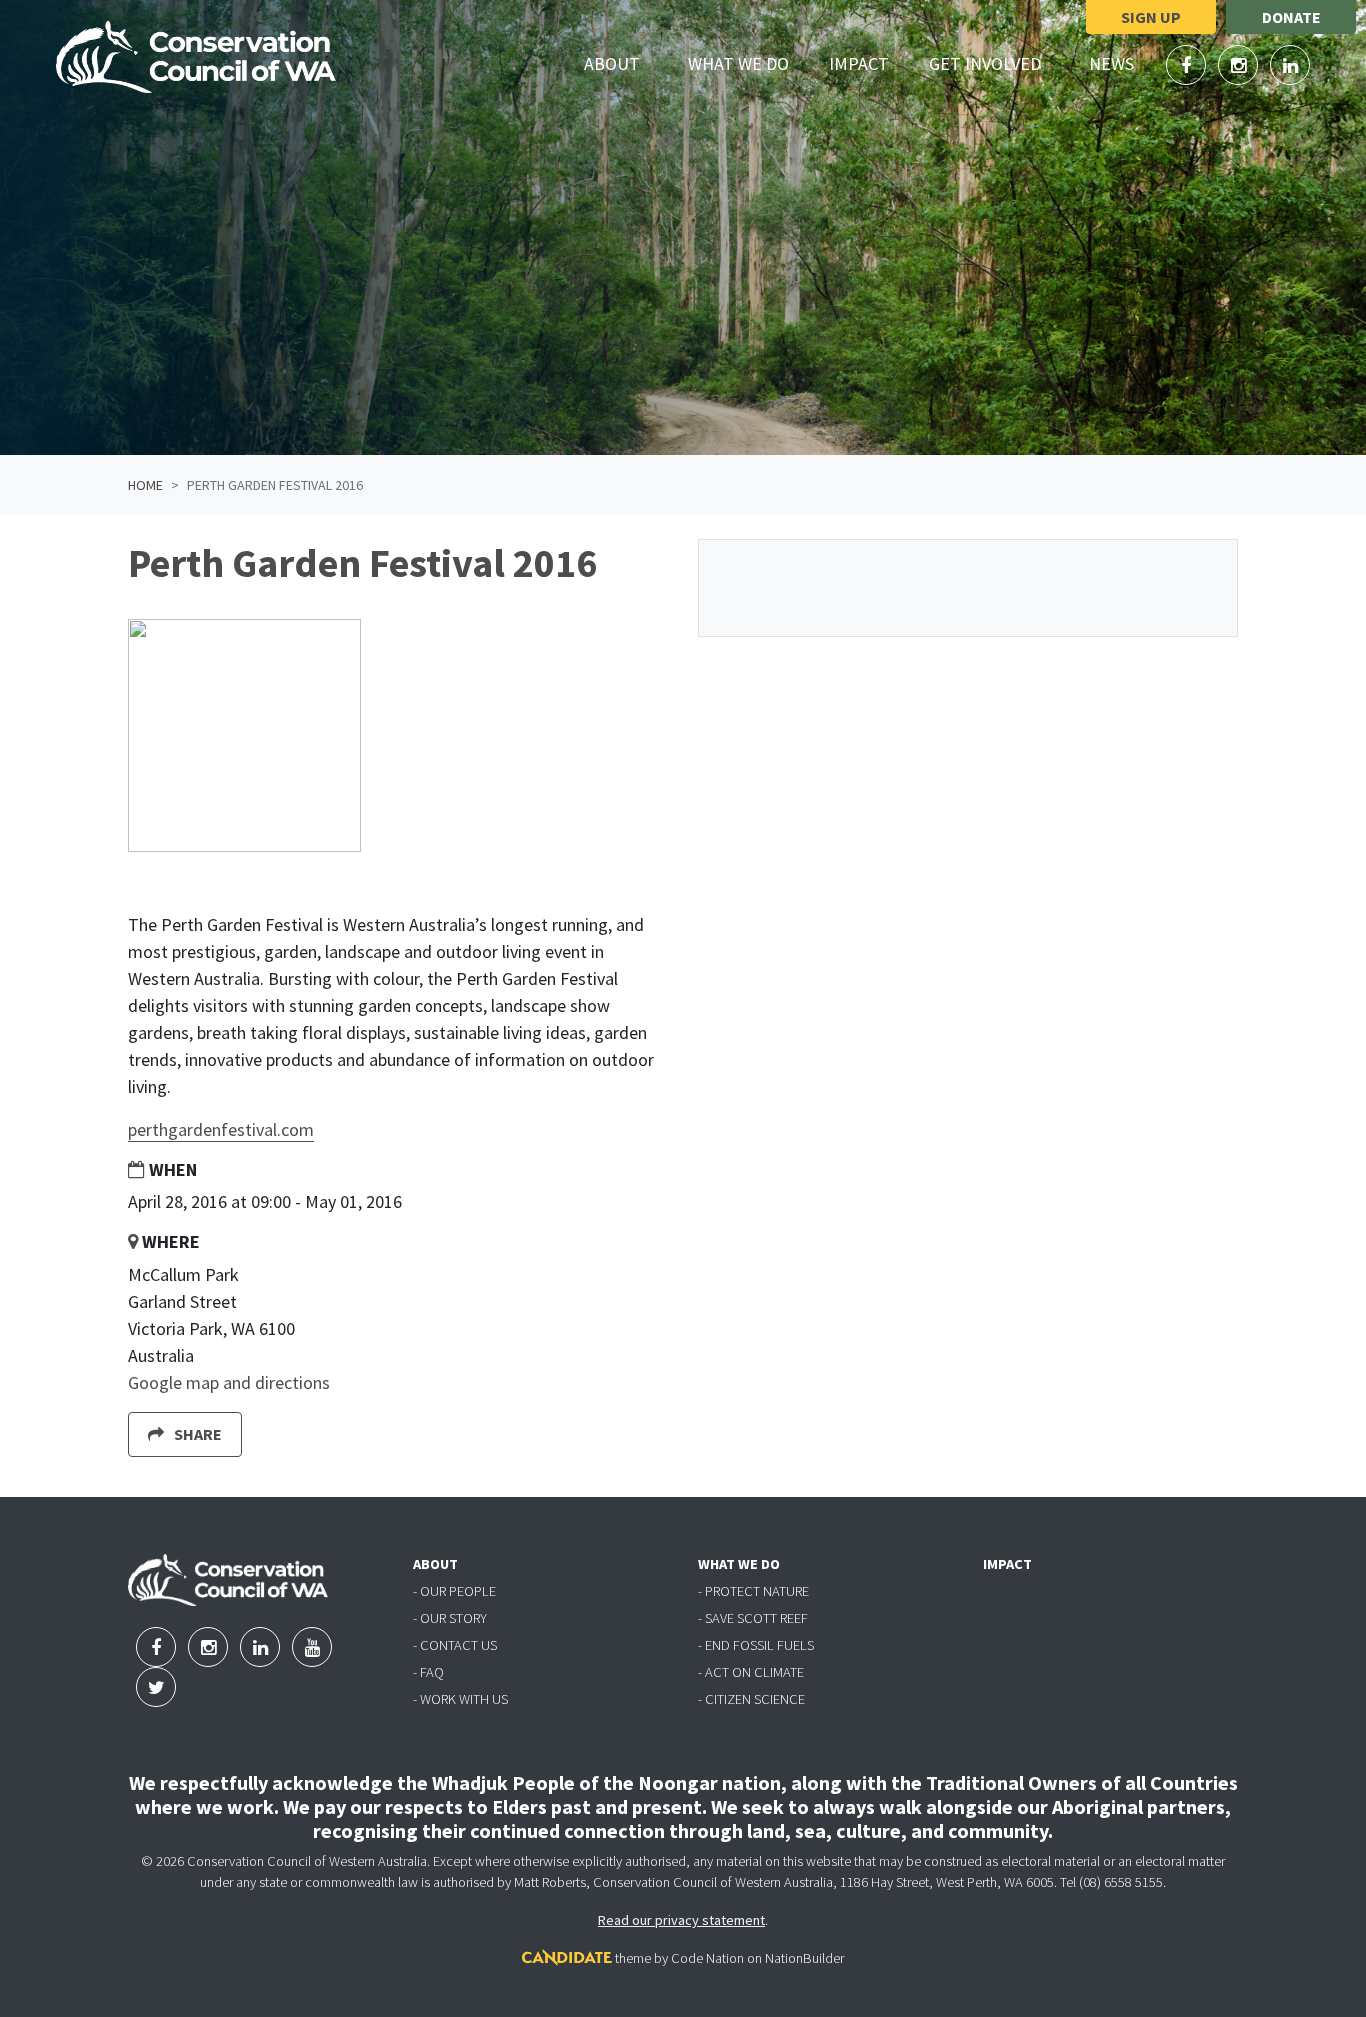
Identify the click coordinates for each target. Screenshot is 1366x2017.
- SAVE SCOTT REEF (753, 1618)
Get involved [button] (996, 63)
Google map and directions (229, 1382)
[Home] (196, 57)
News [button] (1123, 63)
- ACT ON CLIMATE (751, 1672)
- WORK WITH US (460, 1699)
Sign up (1151, 17)
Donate (1291, 17)
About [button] (623, 63)
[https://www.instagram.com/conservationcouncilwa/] (1240, 65)
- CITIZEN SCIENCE (751, 1699)
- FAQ (428, 1672)
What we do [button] (750, 63)
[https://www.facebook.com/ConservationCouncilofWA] (1188, 65)
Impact (859, 63)
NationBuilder (804, 1958)
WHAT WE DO (739, 1564)
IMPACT (1007, 1564)
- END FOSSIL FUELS (756, 1645)
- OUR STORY (450, 1618)
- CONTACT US (455, 1645)
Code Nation (707, 1958)
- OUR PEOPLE (454, 1591)
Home (145, 485)
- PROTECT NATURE (753, 1591)
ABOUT (435, 1564)
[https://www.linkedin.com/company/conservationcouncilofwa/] (1290, 65)
